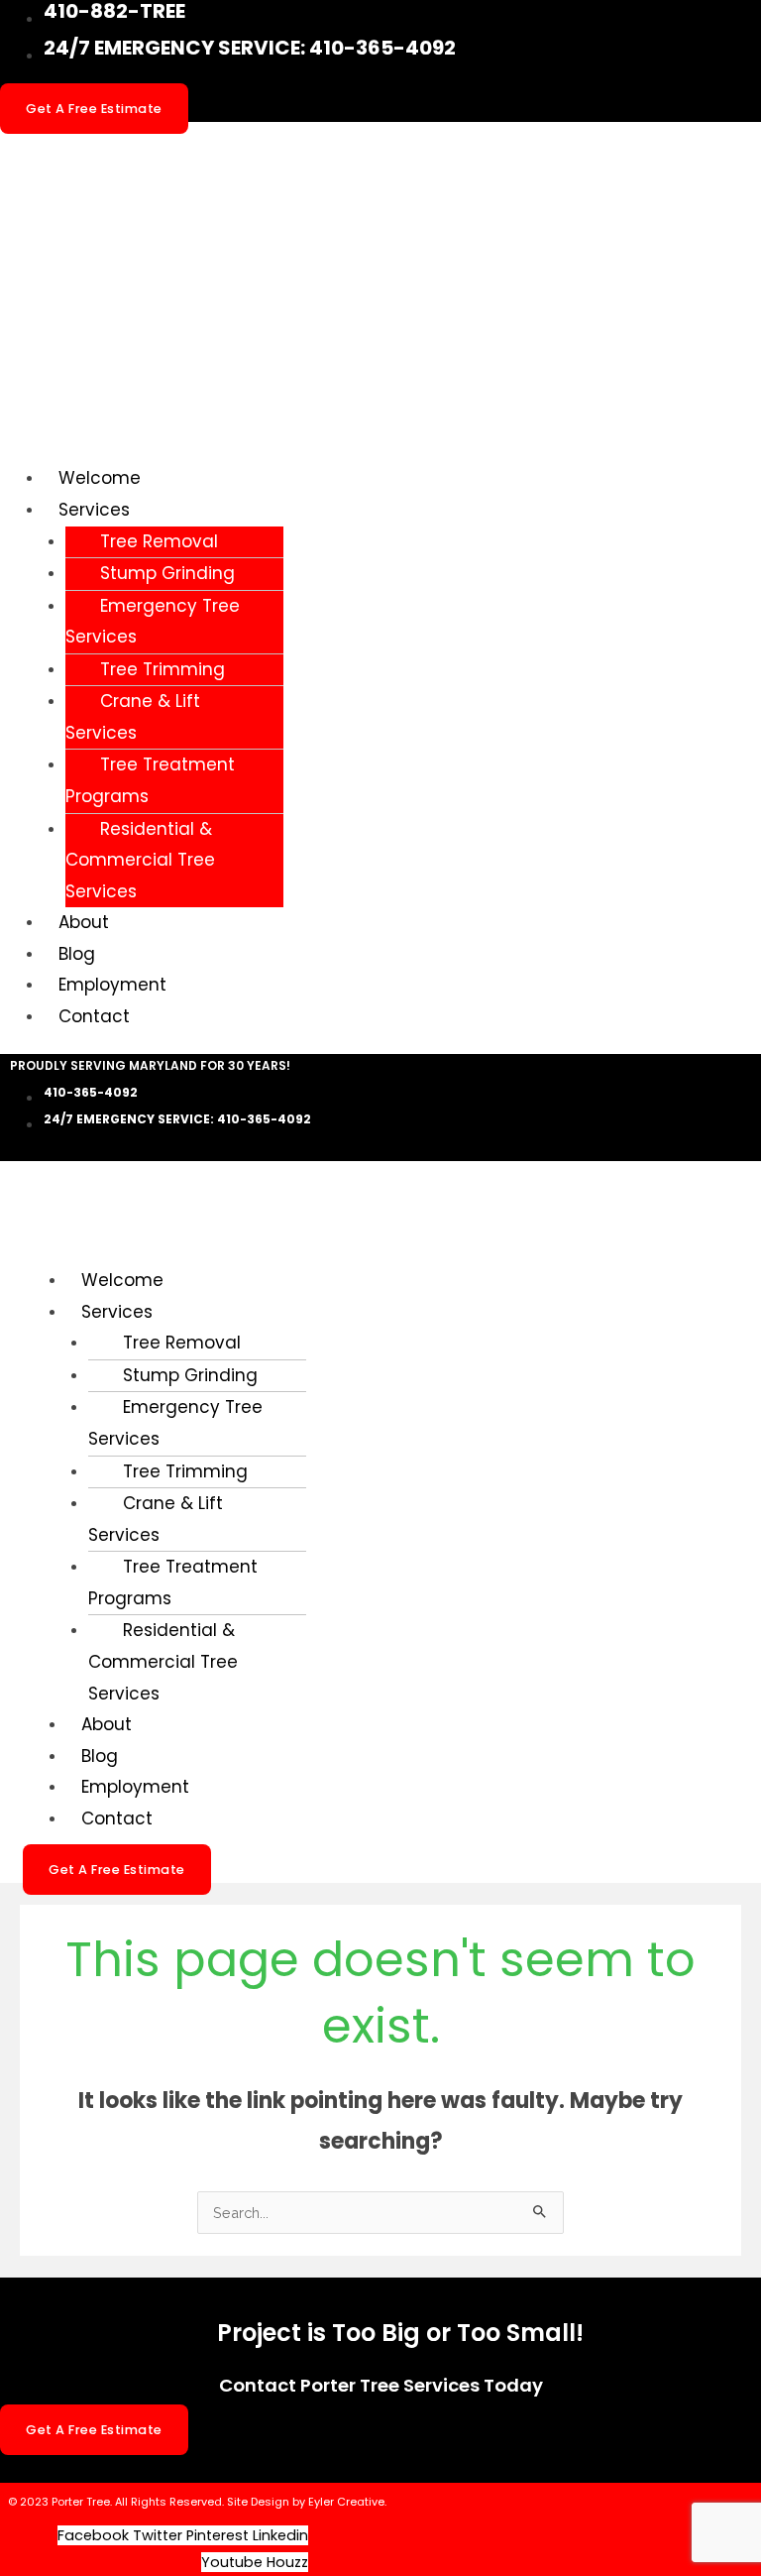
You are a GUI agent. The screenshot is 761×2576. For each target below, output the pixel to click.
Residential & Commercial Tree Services (140, 860)
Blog (77, 954)
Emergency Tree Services (153, 622)
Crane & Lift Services (133, 717)
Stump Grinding (167, 573)
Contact (94, 1016)
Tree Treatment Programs (150, 780)
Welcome (100, 478)
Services (94, 510)
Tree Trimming (163, 669)
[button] (402, 511)
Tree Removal (159, 541)
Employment (112, 985)
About (84, 922)
